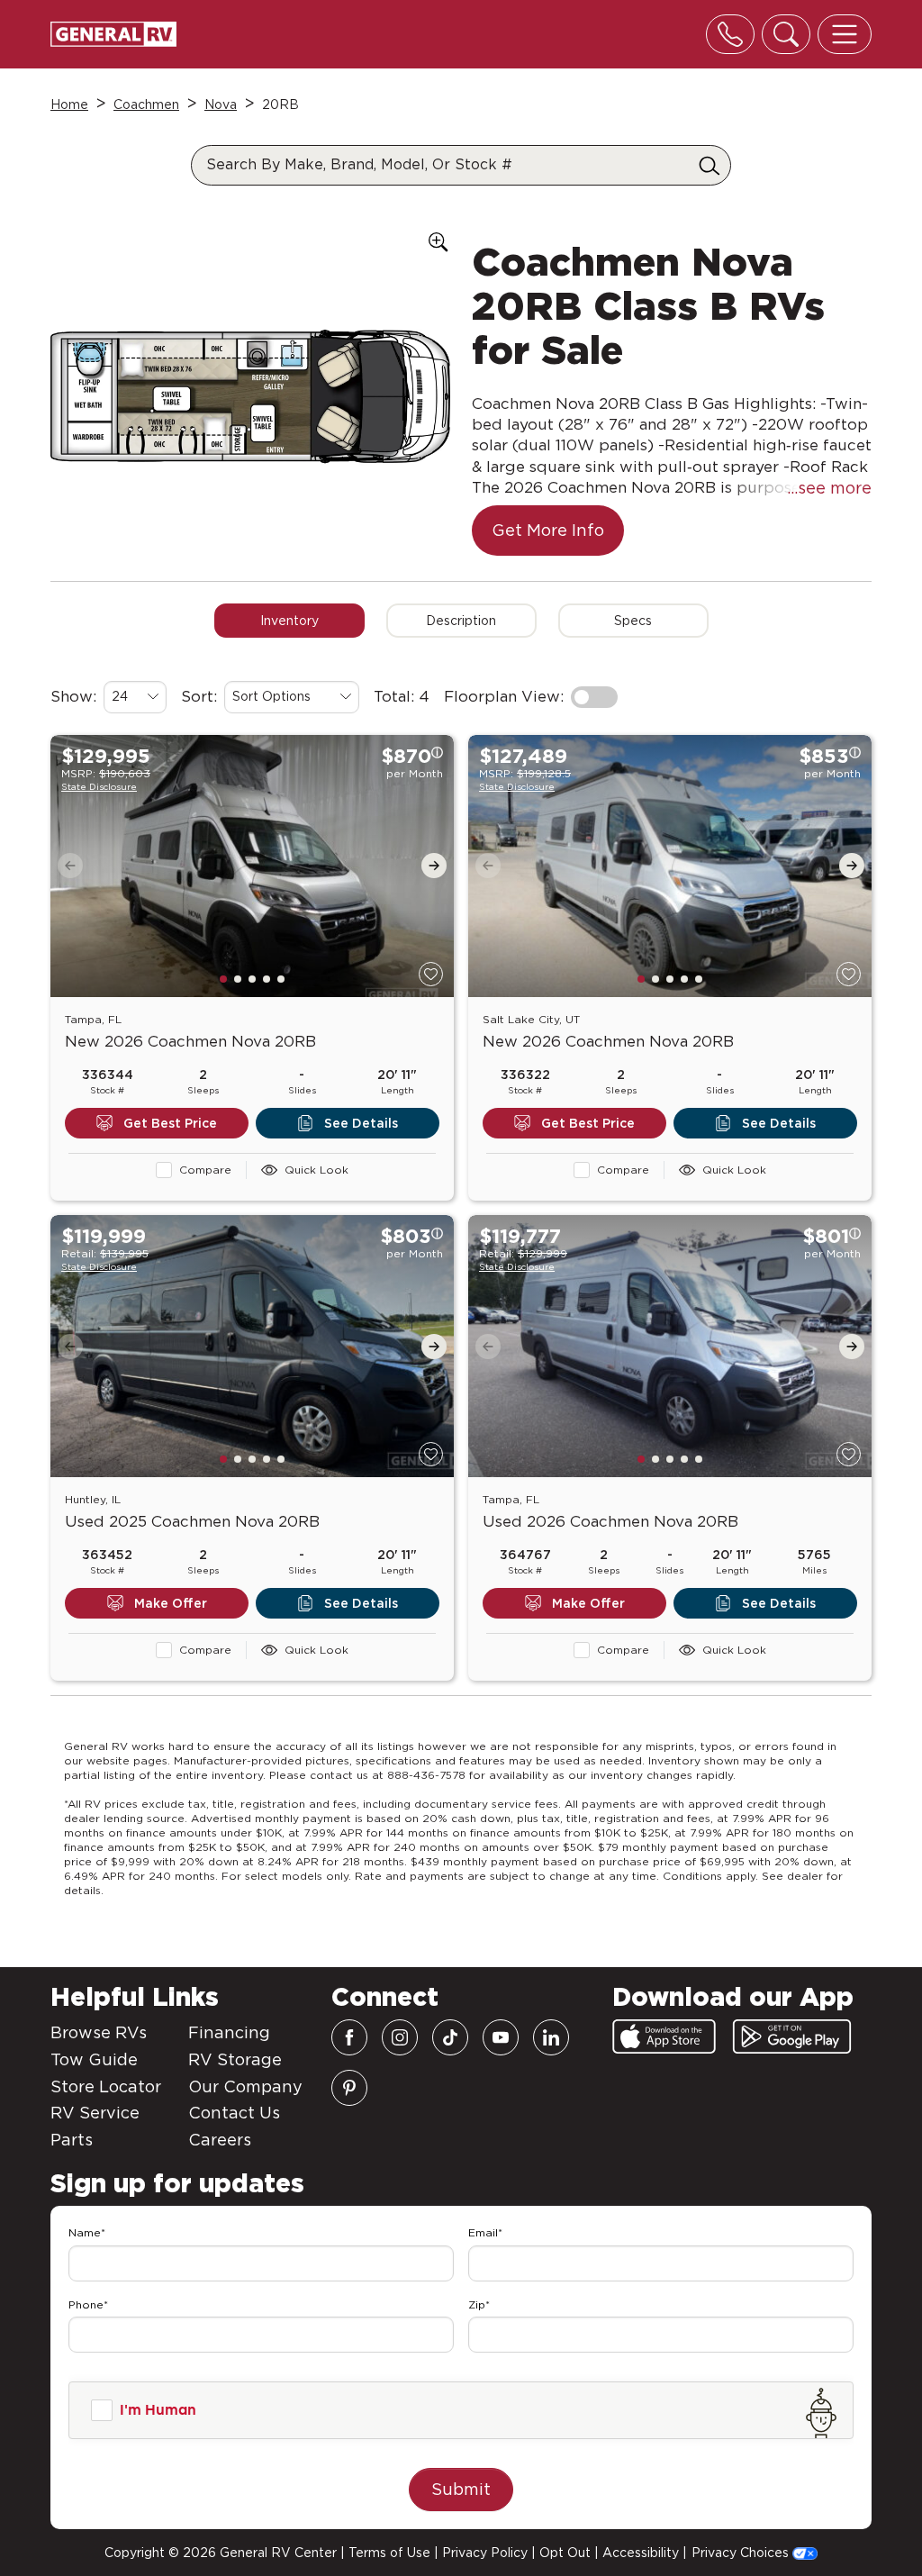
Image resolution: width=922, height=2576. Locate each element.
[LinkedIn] (551, 2037)
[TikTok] (450, 2037)
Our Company (245, 2086)
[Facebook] (349, 2037)
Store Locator (106, 2086)
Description (461, 621)
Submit (461, 2489)
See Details (361, 1123)
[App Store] (664, 2036)
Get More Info (548, 530)
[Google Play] (792, 2036)
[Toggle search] (786, 34)
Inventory (289, 621)
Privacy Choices (742, 2553)
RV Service (95, 2113)
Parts (72, 2140)
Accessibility (641, 2553)
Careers (220, 2140)
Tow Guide (94, 2059)
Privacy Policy (485, 2553)
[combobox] (135, 697)
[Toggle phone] (730, 34)
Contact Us (234, 2113)
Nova (221, 104)
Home (69, 104)
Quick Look (316, 1170)
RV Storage (235, 2059)
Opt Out (565, 2553)
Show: (73, 696)
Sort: (199, 696)
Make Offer (171, 1603)
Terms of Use (389, 2553)
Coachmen (146, 104)
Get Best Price (170, 1123)
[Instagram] (400, 2037)
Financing (229, 2032)
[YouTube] (501, 2037)
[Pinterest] (349, 2088)
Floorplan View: (504, 696)
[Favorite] (431, 974)
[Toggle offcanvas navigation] (845, 34)
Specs (633, 621)
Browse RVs (99, 2032)
